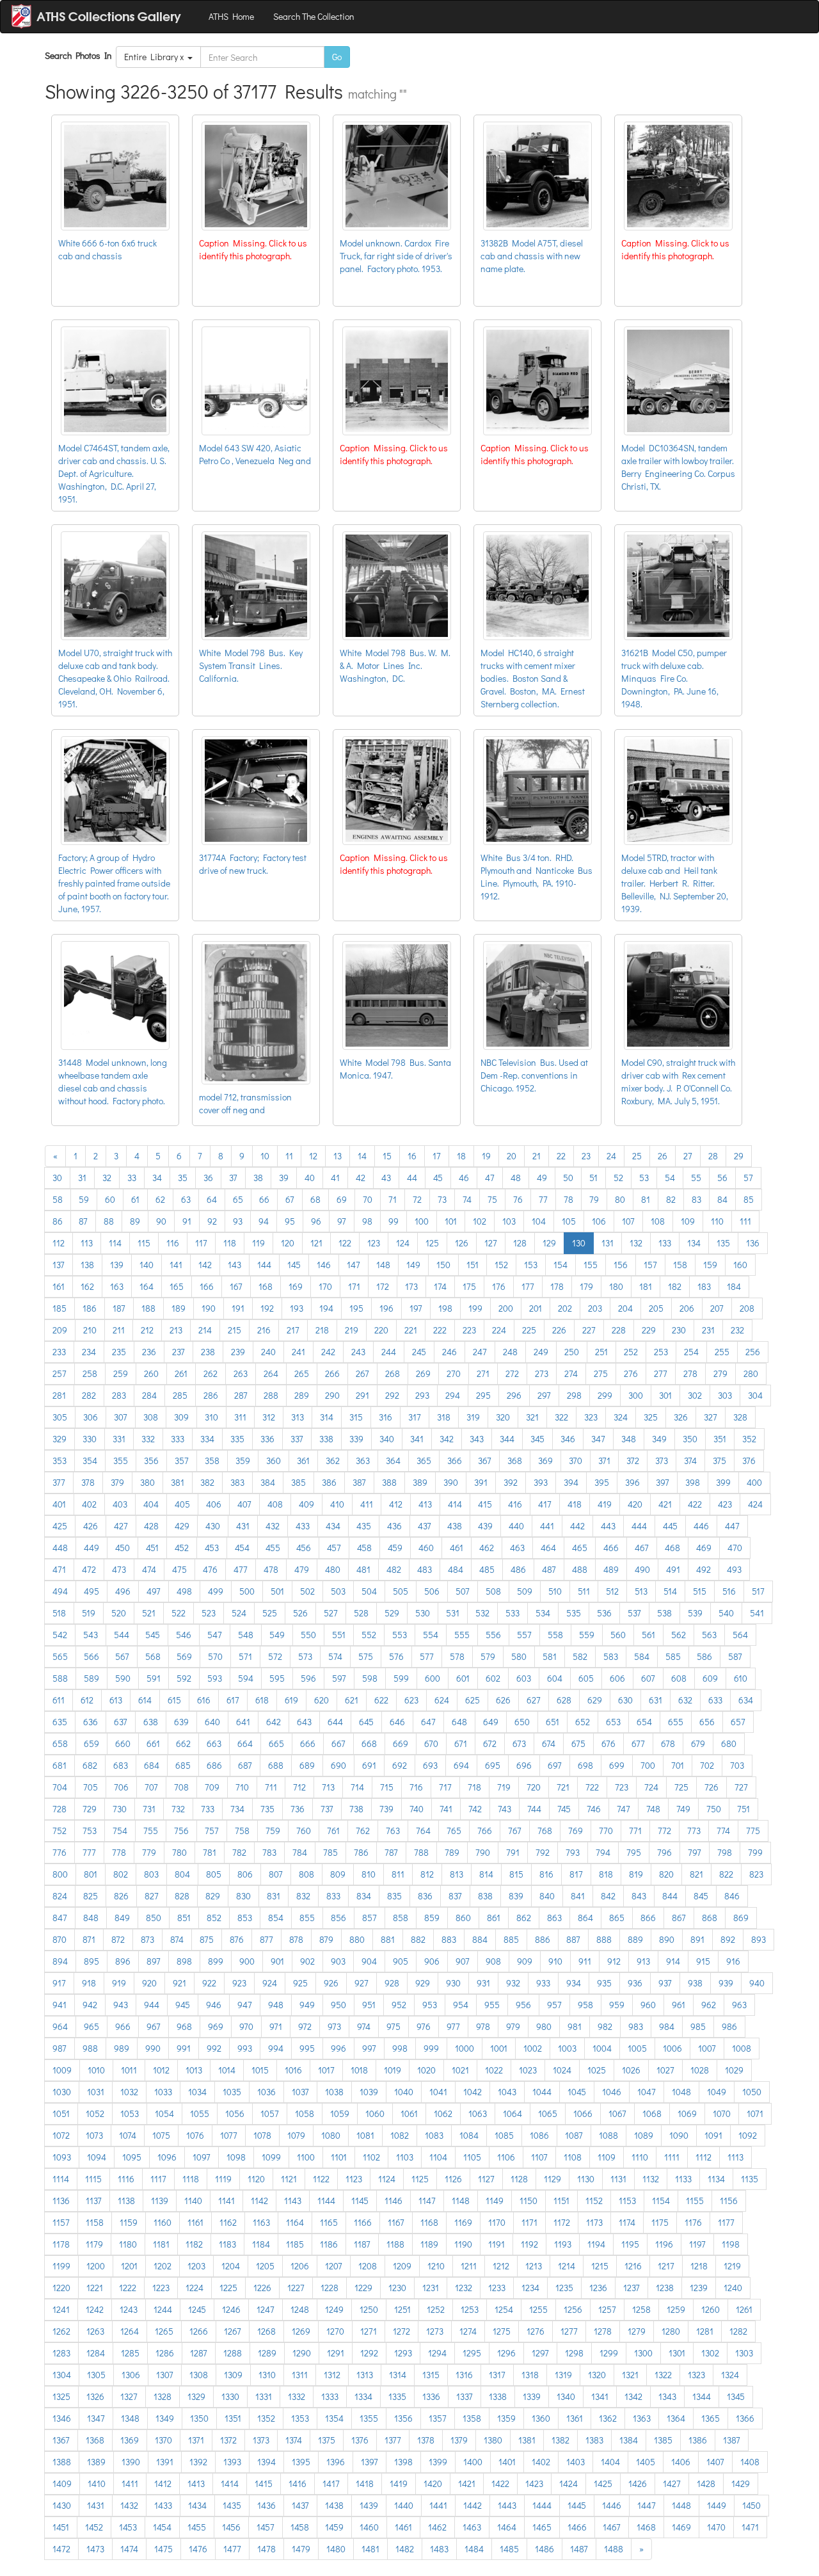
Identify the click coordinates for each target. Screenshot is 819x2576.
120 (288, 1243)
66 (264, 1199)
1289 (267, 2353)
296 (514, 1395)
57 (748, 1178)
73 (442, 1199)
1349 (165, 2418)
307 (121, 1417)
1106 (506, 2157)
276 (631, 1373)
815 (516, 1874)
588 (60, 1678)
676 (608, 1743)
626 (503, 1700)
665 (276, 1743)
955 (492, 2005)
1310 (267, 2375)
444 (639, 1526)
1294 (437, 2353)
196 (386, 1308)
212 (147, 1330)
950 (338, 2005)
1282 (738, 2331)
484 (456, 1569)
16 (412, 1156)
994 (276, 2048)
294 (453, 1395)
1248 (300, 2309)
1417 (331, 2483)
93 (238, 1221)
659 (91, 1743)
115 (144, 1243)
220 (381, 1330)
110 (717, 1221)
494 (60, 1591)
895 (91, 1961)
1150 (529, 2201)
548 (246, 1635)
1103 (405, 2157)
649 (491, 1722)
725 (681, 1787)
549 (277, 1635)
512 (612, 1591)
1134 (716, 2179)
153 (531, 1265)
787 (391, 1852)
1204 (231, 2266)
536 (604, 1613)
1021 (460, 2070)
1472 (61, 2549)
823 (756, 1874)
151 (473, 1265)
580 (519, 1656)
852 (214, 1918)
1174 (627, 2222)
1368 (95, 2440)
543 (91, 1635)
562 (679, 1635)
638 (151, 1722)
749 (683, 1809)
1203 (196, 2266)
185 (60, 1308)
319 (473, 1417)
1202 (163, 2266)
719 (504, 1787)
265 (302, 1373)
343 (477, 1439)
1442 (473, 2505)
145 (294, 1265)
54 (670, 1178)
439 (485, 1526)
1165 (329, 2222)
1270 (335, 2331)
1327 (129, 2396)
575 (366, 1656)
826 (121, 1896)
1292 (369, 2353)
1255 (538, 2309)
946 (214, 2005)
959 (617, 2005)
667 (338, 1743)
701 (678, 1765)
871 (89, 1939)
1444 (542, 2505)
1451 (61, 2527)
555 (462, 1635)
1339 (532, 2396)
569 (184, 1656)
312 (269, 1417)
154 (561, 1265)
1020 (426, 2070)
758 (242, 1831)
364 (393, 1461)
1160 (163, 2222)
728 (60, 1809)
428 (151, 1526)
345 (537, 1439)
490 (642, 1569)
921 (179, 1983)
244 (389, 1352)
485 (487, 1569)
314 (327, 1417)
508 (493, 1591)
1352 (266, 2418)
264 (271, 1373)
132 (636, 1243)
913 (643, 1961)
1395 (301, 2462)
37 (233, 1178)
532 (482, 1613)
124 (403, 1243)
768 (545, 1831)
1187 (362, 2244)
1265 (164, 2331)
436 (394, 1526)
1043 (507, 2092)
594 (246, 1678)
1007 (707, 2048)
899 (216, 1961)
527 (331, 1613)
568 (153, 1656)
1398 (403, 2462)
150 (443, 1265)
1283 (61, 2353)
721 (563, 1787)
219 (352, 1330)
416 (515, 1504)
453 (212, 1548)
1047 (647, 2092)
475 (179, 1569)
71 (393, 1199)
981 (575, 2026)
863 (554, 1918)
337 (297, 1439)
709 (212, 1787)
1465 (542, 2527)
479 (302, 1569)
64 (212, 1199)
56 (722, 1178)
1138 (126, 2201)
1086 (539, 2135)
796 (664, 1852)
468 (672, 1548)
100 (422, 1221)
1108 (573, 2157)
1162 (228, 2222)
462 (487, 1548)
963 (739, 2005)
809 (338, 1874)
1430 (62, 2505)
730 (120, 1809)
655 (676, 1722)
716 (416, 1787)
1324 (730, 2375)
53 (644, 1178)
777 (89, 1852)
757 (212, 1831)
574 (335, 1656)
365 (424, 1461)
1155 (695, 2201)
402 (89, 1504)
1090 (679, 2135)
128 (520, 1243)
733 (208, 1809)
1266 (199, 2331)
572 (275, 1656)
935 (604, 1983)
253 (661, 1352)
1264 (130, 2331)
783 (269, 1852)
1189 (429, 2244)
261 (181, 1373)
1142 (259, 2201)
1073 (94, 2135)
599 (401, 1678)
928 (392, 1983)
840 (547, 1896)
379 (117, 1482)
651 (553, 1722)
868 (710, 1918)
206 (687, 1308)
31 (82, 1178)
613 (116, 1700)
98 (367, 1221)
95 (290, 1221)
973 (334, 2026)
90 (161, 1221)
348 (629, 1439)
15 (387, 1156)
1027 (665, 2070)
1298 (574, 2353)
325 (651, 1417)
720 (534, 1787)
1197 (697, 2244)
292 (392, 1395)
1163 (261, 2222)
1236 (598, 2288)
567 (122, 1656)
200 (506, 1308)
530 (423, 1613)
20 (512, 1156)
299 (605, 1395)
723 (622, 1787)
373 (662, 1461)
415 (485, 1504)
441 (547, 1526)
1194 (596, 2244)
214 (205, 1330)
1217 (666, 2266)
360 (274, 1461)
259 (121, 1373)
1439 (369, 2505)
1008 (742, 2048)
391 (481, 1482)
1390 (131, 2462)
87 (83, 1221)
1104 (438, 2157)
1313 (365, 2375)
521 (149, 1613)
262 (211, 1373)
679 (698, 1743)
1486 (545, 2549)
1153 (627, 2201)
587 (735, 1656)
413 (425, 1504)
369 (545, 1461)
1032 (129, 2092)
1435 (232, 2505)
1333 (330, 2396)
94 (264, 1221)
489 (611, 1569)
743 (505, 1809)
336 (267, 1439)
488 (580, 1569)
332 (148, 1439)
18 (461, 1156)
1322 (663, 2375)
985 (698, 2026)
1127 (486, 2179)
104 (539, 1221)
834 (364, 1896)
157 (650, 1265)
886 (543, 1939)
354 (90, 1461)
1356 (403, 2418)
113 (87, 1243)
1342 (633, 2396)
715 (387, 1787)
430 (213, 1526)
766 (485, 1831)
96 (316, 1221)
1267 (233, 2331)
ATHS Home (231, 16)
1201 (129, 2266)
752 (60, 1831)
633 (715, 1700)
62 (160, 1199)
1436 (266, 2505)
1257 (607, 2309)
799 (755, 1852)
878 (296, 1939)
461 (457, 1548)
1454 (162, 2527)
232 (737, 1330)
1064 (513, 2113)
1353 (300, 2418)
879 (326, 1939)
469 (704, 1548)
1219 (732, 2266)
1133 (683, 2179)
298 (574, 1395)
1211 (469, 2266)
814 (486, 1874)
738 (356, 1809)
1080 (331, 2135)
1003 (567, 2048)
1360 (541, 2418)
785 (330, 1852)
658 (60, 1743)
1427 (672, 2483)
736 (298, 1809)
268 (393, 1373)
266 (332, 1373)
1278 (603, 2331)
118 (230, 1243)
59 (84, 1199)
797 (695, 1852)
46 (464, 1178)
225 (529, 1330)
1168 (429, 2222)
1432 (129, 2505)
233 (59, 1352)
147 (354, 1265)
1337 (465, 2396)
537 (634, 1613)
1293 (403, 2353)
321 (532, 1417)
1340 (566, 2396)
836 (425, 1896)
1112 (704, 2157)
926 (331, 1983)
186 (90, 1308)
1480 (336, 2549)
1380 (493, 2440)
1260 (711, 2309)
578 (457, 1656)
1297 (540, 2353)
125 (432, 1243)
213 (176, 1330)
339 (356, 1439)
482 (394, 1569)
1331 (264, 2396)
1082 (400, 2135)
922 (209, 1983)
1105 (472, 2157)
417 (545, 1504)
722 (592, 1787)
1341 (600, 2396)
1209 (402, 2266)
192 (267, 1308)
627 (534, 1700)
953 (430, 2005)
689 (307, 1765)
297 (544, 1395)
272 (512, 1373)
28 (713, 1156)
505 (401, 1591)
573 (305, 1656)
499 (216, 1591)
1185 (295, 2244)
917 (59, 1983)
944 (152, 2005)
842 (608, 1896)
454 (242, 1548)
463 (517, 1548)
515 (700, 1591)
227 (589, 1330)
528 (361, 1613)
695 (493, 1765)
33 (132, 1178)
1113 (736, 2157)
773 (694, 1831)
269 (423, 1373)
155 (591, 1265)
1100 (306, 2157)
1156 (729, 2201)
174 (440, 1286)
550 (308, 1635)
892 (728, 1939)
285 (180, 1395)
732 (178, 1809)
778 (119, 1852)
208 (747, 1308)
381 (178, 1482)
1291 (336, 2353)
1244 (163, 2309)
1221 (95, 2288)
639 (181, 1722)
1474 (129, 2549)
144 (264, 1265)
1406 (681, 2462)
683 (121, 1765)
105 (569, 1221)
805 (214, 1874)
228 (619, 1330)
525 (270, 1613)
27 (688, 1156)
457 (334, 1548)
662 (183, 1743)
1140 (193, 2201)
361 (303, 1461)
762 (363, 1831)
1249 (334, 2309)
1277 (569, 2331)
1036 (266, 2092)
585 (673, 1656)
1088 (608, 2135)
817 (576, 1874)
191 (238, 1308)
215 (235, 1330)
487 (549, 1569)
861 (494, 1918)
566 (91, 1656)
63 (186, 1199)
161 (59, 1286)
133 (665, 1243)
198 (445, 1308)
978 (483, 2026)
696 (524, 1765)
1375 (327, 2440)
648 (459, 1722)
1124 (387, 2179)
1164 (295, 2222)
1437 (300, 2505)
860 (463, 1918)
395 (602, 1482)
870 (60, 1939)
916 (733, 1961)
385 (298, 1482)
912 (614, 1961)
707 (151, 1787)
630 (625, 1700)
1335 (397, 2396)
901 (277, 1961)
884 (480, 1939)
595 (277, 1678)
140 (147, 1265)
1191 (497, 2244)
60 (110, 1199)
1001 (499, 2048)
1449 (717, 2505)
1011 (129, 2070)
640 (212, 1722)
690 (338, 1765)
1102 (371, 2157)
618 (262, 1700)
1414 (230, 2483)
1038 (334, 2092)
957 (554, 2005)
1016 (293, 2070)
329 (60, 1439)
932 (513, 1983)
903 (338, 1961)
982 (605, 2026)
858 (401, 1918)
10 (265, 1156)
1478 (266, 2549)
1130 (586, 2179)
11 (289, 1156)
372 (633, 1461)
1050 (752, 2092)
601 (463, 1678)
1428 (706, 2483)
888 (604, 1939)
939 (726, 1983)
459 (395, 1548)
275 (601, 1373)
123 (374, 1243)
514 (670, 1591)
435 (364, 1526)
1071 (755, 2113)
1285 (130, 2353)
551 (339, 1635)
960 (648, 2005)
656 (707, 1722)
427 (121, 1526)
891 (697, 1939)
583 (611, 1656)
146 (324, 1265)
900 (247, 1961)
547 (215, 1635)
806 (245, 1874)
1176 (693, 2222)
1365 (711, 2418)
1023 (528, 2070)
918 (89, 1983)
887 (573, 1939)
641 (243, 1722)
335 (237, 1439)
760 (304, 1831)
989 (122, 2048)
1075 (161, 2135)
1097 (202, 2157)
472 (89, 1569)
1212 (501, 2266)
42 (361, 1178)
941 (60, 2005)
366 (455, 1461)
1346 (62, 2418)
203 (595, 1308)
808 (306, 1874)
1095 (132, 2157)
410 (337, 1504)
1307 (165, 2375)
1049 (717, 2092)
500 (247, 1591)
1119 (223, 2179)
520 (119, 1613)
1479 (301, 2549)
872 (118, 1939)
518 (59, 1613)
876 (237, 1939)
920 (149, 1983)
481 (363, 1569)
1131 (618, 2179)
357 (182, 1461)
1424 (569, 2483)
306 (91, 1417)
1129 (553, 2179)
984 (667, 2026)
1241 (61, 2309)
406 (214, 1504)
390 (451, 1482)
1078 (262, 2135)
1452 (94, 2527)
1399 (438, 2462)
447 (732, 1526)
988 (90, 2048)
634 (746, 1700)
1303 (744, 2353)
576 (396, 1656)
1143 (293, 2201)
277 (661, 1373)
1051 (61, 2113)
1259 (676, 2309)
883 (449, 1939)
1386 (698, 2440)
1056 (235, 2113)
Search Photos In (80, 55)
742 (475, 1809)
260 (151, 1373)
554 (431, 1635)
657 (738, 1722)
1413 (196, 2483)
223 (469, 1330)
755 (151, 1831)
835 (394, 1896)
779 (149, 1852)
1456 (231, 2527)
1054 (164, 2113)
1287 (199, 2353)
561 (648, 1635)
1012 (161, 2070)
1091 (713, 2135)
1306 (131, 2375)
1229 (363, 2288)
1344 (702, 2396)
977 (453, 2026)
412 (396, 1504)
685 (183, 1765)
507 (463, 1591)
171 (354, 1286)
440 (516, 1526)
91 (187, 1221)
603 (524, 1678)
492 (704, 1569)
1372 (228, 2440)
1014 (227, 2070)
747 (624, 1809)
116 (173, 1243)
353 (60, 1461)
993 (245, 2048)
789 (452, 1852)
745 (564, 1809)
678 (668, 1743)
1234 (530, 2288)
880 (357, 1939)
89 (135, 1221)
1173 (594, 2222)
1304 (62, 2375)
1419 (399, 2483)
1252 (436, 2309)
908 (493, 1961)
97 (342, 1221)
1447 (647, 2505)
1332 (297, 2396)
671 (461, 1743)
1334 (363, 2396)
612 (87, 1700)
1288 (233, 2353)
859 (432, 1918)
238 (208, 1352)
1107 (539, 2157)
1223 (161, 2288)
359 (243, 1461)
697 (555, 1765)
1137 (94, 2201)
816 (546, 1874)
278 (690, 1373)
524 (239, 1613)
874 (177, 1939)
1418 (365, 2483)
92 (212, 1221)
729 (90, 1809)
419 (605, 1504)
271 (483, 1373)
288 (271, 1395)
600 (433, 1678)
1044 (542, 2092)
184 (734, 1286)
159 (710, 1265)
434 (333, 1526)
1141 (227, 2201)
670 (431, 1743)
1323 (696, 2375)
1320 (597, 2375)
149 (413, 1265)
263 (241, 1373)
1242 (95, 2309)
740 (417, 1809)
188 (148, 1308)
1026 (631, 2070)
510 (555, 1591)
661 (153, 1743)
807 (276, 1874)
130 (579, 1243)
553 (400, 1635)
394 (571, 1482)
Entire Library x (156, 57)
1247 (266, 2309)
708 (181, 1787)
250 (572, 1352)
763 (393, 1831)
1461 (403, 2527)
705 (91, 1787)
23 (586, 1156)
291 (362, 1395)
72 (417, 1199)
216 (264, 1330)
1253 (470, 2309)
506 (432, 1591)
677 (638, 1743)
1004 (602, 2048)
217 (293, 1330)
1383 (594, 2440)
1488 (614, 2549)
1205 (265, 2266)
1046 (612, 2092)
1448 (681, 2505)
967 (154, 2026)
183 (704, 1286)
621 (352, 1700)
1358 (472, 2418)
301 (665, 1395)
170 (325, 1286)
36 (208, 1178)
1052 (95, 2113)
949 (307, 2005)
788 (421, 1852)
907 (463, 1961)
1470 (716, 2527)
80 (620, 1199)
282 (89, 1395)
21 (537, 1156)
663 (214, 1743)
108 (658, 1221)
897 (154, 1961)
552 (369, 1635)
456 (304, 1548)
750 (714, 1809)
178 (557, 1286)
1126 (453, 2179)
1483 (439, 2549)
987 (60, 2048)
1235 (564, 2288)
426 (91, 1526)
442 (577, 1526)
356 (151, 1461)
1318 (530, 2375)
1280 (671, 2331)
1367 (61, 2440)
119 (258, 1243)
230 (679, 1330)
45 (438, 1178)
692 (400, 1765)
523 (209, 1613)
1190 (463, 2244)
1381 (527, 2440)
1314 (398, 2375)
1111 (672, 2157)
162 (87, 1286)
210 (90, 1330)
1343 (667, 2396)
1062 (443, 2113)
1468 (646, 2527)
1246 (231, 2309)
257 (60, 1373)
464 (548, 1548)
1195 (630, 2244)
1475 (163, 2549)
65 (238, 1199)
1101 (339, 2157)
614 (145, 1700)
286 (211, 1395)
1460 (369, 2527)
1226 (262, 2288)
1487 (579, 2549)
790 (483, 1852)
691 (369, 1765)
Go (337, 57)
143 (235, 1265)
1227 (296, 2288)
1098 (236, 2157)
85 (749, 1199)
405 (182, 1504)
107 (628, 1221)
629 (595, 1700)
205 (656, 1308)
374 (690, 1461)
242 (328, 1352)
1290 (302, 2353)
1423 (534, 2483)
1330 (230, 2396)
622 (381, 1700)
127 (491, 1243)
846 (732, 1896)
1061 (409, 2113)
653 (613, 1722)
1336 (431, 2396)
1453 (128, 2527)
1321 (630, 2375)
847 (60, 1918)
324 (621, 1417)
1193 (563, 2244)
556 (493, 1635)
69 (342, 1199)
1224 (195, 2288)
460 (426, 1548)
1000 (465, 2048)
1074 (128, 2135)
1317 (497, 2375)
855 (307, 1918)
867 (679, 1918)
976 (424, 2026)
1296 (506, 2353)
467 (642, 1548)
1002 (533, 2048)
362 (333, 1461)
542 (60, 1635)
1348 (130, 2418)
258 (90, 1373)
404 (151, 1504)
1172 (562, 2222)
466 (611, 1548)
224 (499, 1330)
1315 (431, 2375)
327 (711, 1417)
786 (361, 1852)
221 (411, 1330)
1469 (681, 2527)
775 (753, 1831)
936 (635, 1983)
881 (388, 1939)
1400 (473, 2462)
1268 (266, 2331)
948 (276, 2005)
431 (243, 1526)
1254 (504, 2309)
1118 (191, 2179)
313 (298, 1417)
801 (91, 1874)
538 (664, 1613)
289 (302, 1395)
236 (149, 1352)
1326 (95, 2396)
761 (333, 1831)
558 (555, 1635)
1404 (610, 2462)
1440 (404, 2505)
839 (516, 1896)
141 (176, 1265)
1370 (163, 2440)
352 (749, 1439)
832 (303, 1896)
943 (121, 2005)
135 (723, 1243)
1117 (158, 2179)
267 (362, 1373)
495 (91, 1591)
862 (524, 1918)
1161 (195, 2222)
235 (119, 1352)
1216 (633, 2266)
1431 (96, 2505)
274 (571, 1373)
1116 (126, 2179)
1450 (751, 2505)
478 (271, 1569)
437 (425, 1526)
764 (423, 1831)
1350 (199, 2418)
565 (60, 1656)
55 (696, 1178)
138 (87, 1265)
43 (386, 1178)
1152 (594, 2201)
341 (417, 1439)
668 (369, 1743)
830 (243, 1896)
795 (634, 1852)
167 (236, 1286)
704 (60, 1787)
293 (422, 1395)
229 (649, 1330)
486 (518, 1569)
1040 (404, 2092)
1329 (196, 2396)
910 (555, 1961)
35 (183, 1178)
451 (152, 1548)
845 (701, 1896)
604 (555, 1678)
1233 (497, 2288)
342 (447, 1439)
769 (576, 1831)
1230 (397, 2288)
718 (474, 1787)
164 (147, 1286)
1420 (433, 2483)
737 (327, 1809)
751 (743, 1809)
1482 (405, 2549)
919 (119, 1983)
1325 (61, 2396)
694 (461, 1765)
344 (507, 1439)
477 (241, 1569)
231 (708, 1330)
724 (651, 1787)
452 (182, 1548)
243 (358, 1352)
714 (357, 1787)
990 (153, 2048)
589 (91, 1678)
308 (151, 1417)
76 (518, 1199)
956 (523, 2005)
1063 (478, 2113)
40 (310, 1178)
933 (543, 1983)
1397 (370, 2462)
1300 (643, 2353)
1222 (128, 2288)
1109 (607, 2157)
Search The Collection (314, 16)
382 (207, 1482)
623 (411, 1700)
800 (60, 1874)
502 (307, 1591)
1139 (160, 2201)
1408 (750, 2462)
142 (205, 1265)
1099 (271, 2157)
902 (307, 1961)
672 (490, 1743)
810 (369, 1874)
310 (211, 1417)
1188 (395, 2244)
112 (59, 1243)
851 (184, 1918)
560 (618, 1635)
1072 (61, 2135)
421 (665, 1504)
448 (60, 1548)
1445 (577, 2505)
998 (400, 2048)
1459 (334, 2527)
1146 (394, 2201)
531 (453, 1613)
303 (725, 1395)
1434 (197, 2505)
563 (709, 1635)
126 (462, 1243)
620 (322, 1700)
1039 (369, 2092)
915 (703, 1961)
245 (419, 1352)
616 (204, 1700)
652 (583, 1722)
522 (179, 1613)
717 (445, 1787)
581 (550, 1656)
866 (648, 1918)
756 (181, 1831)
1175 (660, 2222)
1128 (519, 2179)
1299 (609, 2353)
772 (664, 1831)
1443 (507, 2505)
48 (516, 1178)
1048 (681, 2092)
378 (88, 1482)
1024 (562, 2070)
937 (665, 1983)
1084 (469, 2135)
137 (59, 1265)
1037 (300, 2092)
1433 (163, 2505)
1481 (370, 2549)
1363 (642, 2418)
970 (246, 2026)
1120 (256, 2179)
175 (469, 1286)
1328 (163, 2396)
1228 (330, 2288)
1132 (651, 2179)
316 (386, 1417)
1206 (300, 2266)
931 (483, 1983)
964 (60, 2026)
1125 (420, 2179)
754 (120, 1831)
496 (123, 1591)
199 (475, 1308)
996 (338, 2048)
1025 (597, 2070)
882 (418, 1939)
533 (513, 1613)
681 (60, 1765)
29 (739, 1156)
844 (670, 1896)
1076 (195, 2135)
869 (741, 1918)
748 (653, 1809)
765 (454, 1831)
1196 (664, 2244)
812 (427, 1874)
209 (60, 1330)
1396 (336, 2462)
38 (258, 1178)
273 (542, 1373)
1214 (567, 2266)
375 (720, 1461)
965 (91, 2026)
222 (440, 1330)
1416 (298, 2483)
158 (680, 1265)
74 (467, 1199)
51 (593, 1178)
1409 (62, 2483)
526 (300, 1613)
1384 (629, 2440)
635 (60, 1722)
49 (542, 1178)
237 (179, 1352)
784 (300, 1852)
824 (60, 1896)
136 (753, 1243)
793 (573, 1852)
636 (91, 1722)
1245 (197, 2309)
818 (606, 1874)
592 (184, 1678)
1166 (363, 2222)
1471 (750, 2527)
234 (89, 1352)
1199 (61, 2266)
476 (210, 1569)
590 (123, 1678)
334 (207, 1439)
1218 (699, 2266)
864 (585, 1918)
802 (121, 1874)
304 (755, 1395)
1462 (437, 2527)
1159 (129, 2222)
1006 (672, 2048)
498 (184, 1591)
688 (276, 1765)
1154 (661, 2201)
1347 (96, 2418)
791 (513, 1852)
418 (575, 1504)
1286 (165, 2353)
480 (333, 1569)
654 (644, 1722)
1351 (233, 2418)
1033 (163, 2092)
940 (757, 1983)
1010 (96, 2070)
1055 (200, 2113)
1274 (468, 2331)
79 (594, 1199)
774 (723, 1831)
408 (275, 1504)
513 (641, 1591)
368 (515, 1461)
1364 (676, 2418)
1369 (130, 2440)
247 (480, 1352)
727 (741, 1787)
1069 (687, 2113)
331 (119, 1439)
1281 (705, 2331)
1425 (603, 2483)
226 (559, 1330)
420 (635, 1504)
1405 (646, 2462)
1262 (61, 2331)
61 (135, 1199)
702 (707, 1765)
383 (237, 1482)
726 (712, 1787)
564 (740, 1635)
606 (617, 1678)
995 (307, 2048)
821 (696, 1874)
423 (725, 1504)
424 (755, 1504)
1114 (61, 2179)
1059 (340, 2113)
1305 (96, 2375)
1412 (163, 2483)
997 (369, 2048)
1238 (665, 2288)
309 (181, 1417)
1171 (529, 2222)
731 (149, 1809)
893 (759, 1939)
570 (215, 1656)
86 (58, 1221)
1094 (97, 2157)
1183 (227, 2244)
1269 (301, 2331)
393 (541, 1482)
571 (245, 1656)
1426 (638, 2483)
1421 (467, 2483)
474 (149, 1569)
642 (274, 1722)
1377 (393, 2440)
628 (564, 1700)
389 (420, 1482)
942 (90, 2005)
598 (370, 1678)
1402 (541, 2462)
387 (359, 1482)
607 (648, 1678)
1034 (197, 2092)
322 (561, 1417)
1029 (734, 2070)
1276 (536, 2331)
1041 (438, 2092)
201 (536, 1308)
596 (308, 1678)
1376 (360, 2440)
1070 (722, 2113)
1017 (326, 2070)
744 (534, 1809)
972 (305, 2026)
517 (758, 1591)
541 (757, 1613)
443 (608, 1526)
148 (383, 1265)
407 (244, 1504)
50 (568, 1178)
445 (670, 1526)
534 (543, 1613)
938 (695, 1983)
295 (483, 1395)
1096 (167, 2157)
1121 (289, 2179)
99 (394, 1221)
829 (213, 1896)
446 (701, 1526)
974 (364, 2026)
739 (386, 1809)
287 (241, 1395)
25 (637, 1156)
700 (648, 1765)
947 (245, 2005)
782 (239, 1852)
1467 (612, 2527)
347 (598, 1439)
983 (636, 2026)
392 (511, 1482)
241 (298, 1352)
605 (586, 1678)
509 (525, 1591)
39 (284, 1178)
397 (663, 1482)
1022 (494, 2070)
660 (123, 1743)
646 (397, 1722)
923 (239, 1983)
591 (154, 1678)
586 (704, 1656)
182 (675, 1286)
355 (121, 1461)
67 (290, 1199)
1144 (326, 2201)
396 (632, 1482)
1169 (463, 2222)
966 (123, 2026)
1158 (95, 2222)
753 (90, 1831)
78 (569, 1199)
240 (268, 1352)
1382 (561, 2440)
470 (735, 1548)
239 (238, 1352)
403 (120, 1504)
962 (709, 2005)
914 (673, 1961)
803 (151, 1874)
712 (299, 1787)
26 (663, 1156)
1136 (61, 2201)
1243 (129, 2309)
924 (270, 1983)
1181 (161, 2244)
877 (266, 1939)
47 (490, 1178)
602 (493, 1678)
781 (210, 1852)
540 (726, 1613)
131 (608, 1243)
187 (119, 1308)
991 (184, 2048)
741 (446, 1809)
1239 (699, 2288)
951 (369, 2005)
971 (276, 2026)
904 (369, 1961)
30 (57, 1178)
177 (528, 1286)
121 (316, 1243)
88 (109, 1221)
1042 (473, 2092)
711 (271, 1787)
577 (427, 1656)
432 (273, 1526)
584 (642, 1656)
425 (60, 1526)
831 (274, 1896)
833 (333, 1896)
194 (326, 1308)
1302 (710, 2353)
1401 (507, 2462)
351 (720, 1439)
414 (455, 1504)
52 (618, 1178)
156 (621, 1265)
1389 (96, 2462)
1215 (600, 2266)
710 (242, 1787)
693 (430, 1765)
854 (276, 1918)
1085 (504, 2135)
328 (740, 1417)
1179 (94, 2244)
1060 (375, 2113)
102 (480, 1221)
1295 (472, 2353)
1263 (95, 2331)
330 (90, 1439)
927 (362, 1983)
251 (601, 1352)
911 (585, 1961)
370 (576, 1461)
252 (631, 1352)
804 (182, 1874)
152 (501, 1265)
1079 (296, 2135)
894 (60, 1961)
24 (611, 1156)
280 (751, 1373)
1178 (61, 2244)
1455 (197, 2527)
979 (513, 2026)
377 (59, 1482)
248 (510, 1352)
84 (722, 1199)
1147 (427, 2201)
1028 (700, 2070)
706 (121, 1787)
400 (754, 1482)
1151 (561, 2201)
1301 (677, 2353)
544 (122, 1635)
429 (182, 1526)
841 (578, 1896)
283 (119, 1395)
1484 (474, 2549)
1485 (509, 2549)
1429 (741, 2483)
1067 (617, 2113)
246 (449, 1352)
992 (214, 2048)
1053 (130, 2113)
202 (565, 1308)
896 (123, 1961)
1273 (435, 2331)
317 (415, 1417)
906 (432, 1961)
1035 (232, 2092)
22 (561, 1156)
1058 (305, 2113)
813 (457, 1874)
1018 (359, 2070)
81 (646, 1199)
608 (679, 1678)
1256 (573, 2309)
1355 (369, 2418)
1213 (534, 2266)
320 (503, 1417)
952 (399, 2005)
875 (207, 1939)
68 (315, 1199)
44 (412, 1178)
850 (154, 1918)
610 (741, 1678)
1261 (744, 2309)
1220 (61, 2288)
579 (488, 1656)
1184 (261, 2244)
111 (745, 1221)
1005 (637, 2048)
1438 (334, 2505)
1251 (402, 2309)
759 (273, 1831)
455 (273, 1548)
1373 (261, 2440)
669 (401, 1743)
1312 (332, 2375)
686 (214, 1765)
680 (729, 1743)
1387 (732, 2440)
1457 (266, 2527)
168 (266, 1286)
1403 (576, 2462)
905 (401, 1961)
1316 (464, 2375)
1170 (497, 2222)
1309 (233, 2375)
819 (636, 1874)
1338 (498, 2396)
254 (691, 1352)
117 (201, 1243)
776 (60, 1852)
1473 (95, 2549)
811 (398, 1874)
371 (604, 1461)
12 (313, 1156)
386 (329, 1482)
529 (392, 1613)
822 (726, 1874)
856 (338, 1918)
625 (473, 1700)
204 (625, 1308)
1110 (640, 2157)
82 (671, 1199)
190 (209, 1308)
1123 (354, 2179)
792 (543, 1852)
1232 (464, 2288)
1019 (393, 2070)
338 (326, 1439)
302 (695, 1395)
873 (147, 1939)
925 (300, 1983)
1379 (459, 2440)
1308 (199, 2375)
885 (511, 1939)
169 (296, 1286)
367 (485, 1461)
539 (695, 1613)
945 (183, 2005)
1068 (652, 2113)
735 (267, 1809)
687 (245, 1765)
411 (367, 1504)
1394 (266, 2462)
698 (585, 1765)
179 (586, 1286)
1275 (502, 2331)
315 (356, 1417)
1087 (574, 2135)
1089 (644, 2135)
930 (453, 1983)
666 (308, 1743)
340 (387, 1439)
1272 (402, 2331)
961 (679, 2005)
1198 (731, 2244)
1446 (612, 2505)
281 (59, 1395)
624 (442, 1700)
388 (389, 1482)
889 (635, 1939)
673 (519, 1743)
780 (179, 1852)
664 (245, 1743)
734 (237, 1809)
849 (122, 1918)
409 (306, 1504)
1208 (368, 2266)
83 (696, 1199)
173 (411, 1286)
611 (59, 1700)
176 (499, 1286)
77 (543, 1199)
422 (695, 1504)
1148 (461, 2201)
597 (339, 1678)
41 (335, 1178)
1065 (548, 2113)
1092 (748, 2135)
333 (178, 1439)
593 (215, 1678)
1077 (229, 2135)
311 (240, 1417)
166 (207, 1286)
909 (525, 1961)
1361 (575, 2418)
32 (107, 1178)
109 (688, 1221)
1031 (96, 2092)
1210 (436, 2266)
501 (277, 1591)
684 (152, 1765)
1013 (194, 2070)
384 (268, 1482)
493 (734, 1569)
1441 (438, 2505)
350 (690, 1439)
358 (212, 1461)
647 (428, 1722)
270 (454, 1373)
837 (455, 1896)
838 (485, 1896)
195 (356, 1308)
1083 (434, 2135)
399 (723, 1482)
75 (492, 1199)
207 (717, 1308)
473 (119, 1569)
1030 (62, 2092)
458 (364, 1548)
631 (656, 1700)
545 (153, 1635)
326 (681, 1417)
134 (694, 1243)
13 (338, 1156)
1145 (360, 2201)
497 (154, 1591)
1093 (62, 2157)
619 (291, 1700)
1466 (577, 2527)
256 (753, 1352)
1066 (583, 2113)
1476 (198, 2549)
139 (117, 1265)
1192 (529, 2244)
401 (59, 1504)
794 (603, 1852)
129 (549, 1243)
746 (594, 1809)
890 (667, 1939)
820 (666, 1874)
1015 (260, 2070)
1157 (61, 2222)
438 (455, 1526)
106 (599, 1221)
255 (722, 1352)
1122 (321, 2179)
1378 (426, 2440)
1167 (396, 2222)
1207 (334, 2266)
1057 (270, 2113)
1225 (228, 2288)
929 (423, 1983)
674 (549, 1743)
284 (149, 1395)
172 (383, 1286)
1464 (507, 2527)
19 (486, 1156)
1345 (736, 2396)
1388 (62, 2462)
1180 (128, 2244)
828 (182, 1896)
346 (568, 1439)
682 (90, 1765)
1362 (608, 2418)
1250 (369, 2309)
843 (639, 1896)
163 (117, 1286)
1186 (329, 2244)
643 (304, 1722)
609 (710, 1678)
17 (437, 1156)
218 (322, 1330)
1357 (438, 2418)
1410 (97, 2483)
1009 (62, 2070)
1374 (294, 2440)
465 (580, 1548)
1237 (632, 2288)
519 (89, 1613)
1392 (198, 2462)
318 (444, 1417)
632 (685, 1700)
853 (245, 1918)
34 (157, 1178)
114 (115, 1243)
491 (673, 1569)
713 (328, 1787)
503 (338, 1591)
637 (121, 1722)
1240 (733, 2288)
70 (368, 1199)
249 (541, 1352)
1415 (264, 2483)
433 (303, 1526)
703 (737, 1765)
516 (729, 1591)
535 (574, 1613)
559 (587, 1635)
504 (369, 1591)
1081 (365, 2135)
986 (729, 2026)
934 (574, 1983)
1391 (165, 2462)
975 (394, 2026)
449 (91, 1548)
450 (123, 1548)
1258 (641, 2309)
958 (585, 2005)
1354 (334, 2418)
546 (184, 1635)
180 (616, 1286)
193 (297, 1308)
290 (332, 1395)
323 (591, 1417)
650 (522, 1722)
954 (461, 2005)
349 (659, 1439)
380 (147, 1482)
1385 (663, 2440)
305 (60, 1417)
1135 (750, 2179)
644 (335, 1722)
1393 (232, 2462)
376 (749, 1461)
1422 (500, 2483)
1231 (431, 2288)
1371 (196, 2440)
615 (174, 1700)
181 (646, 1286)
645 (366, 1722)
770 (606, 1831)
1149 (495, 2201)
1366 (745, 2418)
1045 (577, 2092)
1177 (726, 2222)
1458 (300, 2527)
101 (451, 1221)
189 (179, 1308)
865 (617, 1918)
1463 (472, 2527)
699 (617, 1765)
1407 (715, 2462)
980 (544, 2026)
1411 (130, 2483)
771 (635, 1831)
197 (416, 1308)
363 (363, 1461)
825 (91, 1896)
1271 (369, 2331)
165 (177, 1286)
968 (184, 2026)
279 (720, 1373)
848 (91, 1918)
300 (636, 1395)
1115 (93, 2179)
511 (584, 1591)
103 (509, 1221)
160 (740, 1265)
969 (216, 2026)
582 (580, 1656)
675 (578, 1743)
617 (233, 1700)
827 (152, 1896)
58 (58, 1199)
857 (370, 1918)
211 (119, 1330)
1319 (563, 2375)
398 (693, 1482)
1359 (506, 2418)
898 (184, 1961)
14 (362, 1156)
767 (515, 1831)
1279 (637, 2331)
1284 (96, 2353)
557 (524, 1635)
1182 (194, 2244)
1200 (96, 2266)
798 (725, 1852)
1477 (232, 2549)
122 (345, 1243)
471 (59, 1569)
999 (431, 2048)
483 (425, 1569)
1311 (300, 2375)
